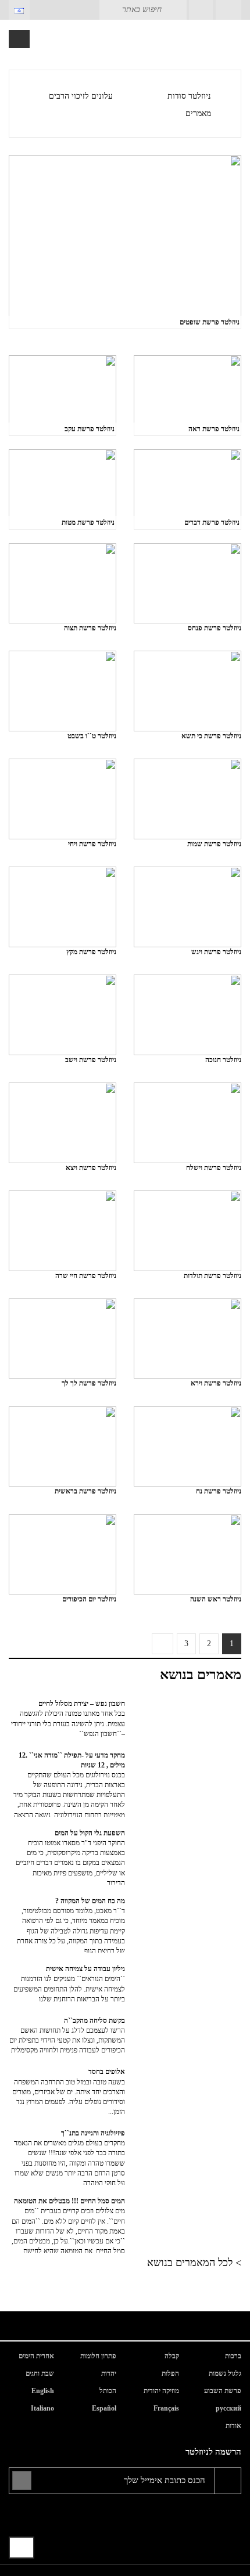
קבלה (172, 2356)
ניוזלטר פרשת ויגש (216, 952)
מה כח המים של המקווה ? (71, 1925)
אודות (233, 2426)
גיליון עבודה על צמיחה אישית (69, 1984)
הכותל (108, 2391)
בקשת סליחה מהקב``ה (67, 2035)
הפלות (170, 2373)
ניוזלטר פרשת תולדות (212, 1276)
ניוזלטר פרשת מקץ (91, 952)
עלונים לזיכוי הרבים (81, 96)
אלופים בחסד (69, 2092)
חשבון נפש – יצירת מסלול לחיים (68, 1718)
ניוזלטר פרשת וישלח (214, 1168)
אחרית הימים (36, 2356)
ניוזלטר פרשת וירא (216, 1383)
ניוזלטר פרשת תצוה (90, 628)
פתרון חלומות (98, 2356)
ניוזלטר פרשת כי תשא (211, 736)
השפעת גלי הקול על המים (70, 1857)
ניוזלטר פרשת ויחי (92, 844)
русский (228, 2408)
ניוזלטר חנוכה (223, 1060)
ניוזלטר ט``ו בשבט (92, 736)
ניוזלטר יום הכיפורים (89, 1599)
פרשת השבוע (223, 2391)
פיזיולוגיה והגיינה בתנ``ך (69, 2157)
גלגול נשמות (225, 2373)
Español (104, 2408)
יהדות (109, 2373)
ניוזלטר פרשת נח (219, 1491)
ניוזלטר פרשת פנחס (215, 628)
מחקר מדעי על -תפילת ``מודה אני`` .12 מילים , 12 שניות (69, 1784)
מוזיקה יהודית (161, 2391)
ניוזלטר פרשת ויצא (91, 1168)
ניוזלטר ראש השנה (216, 1599)
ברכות (233, 2356)
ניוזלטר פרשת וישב (91, 1060)
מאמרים (198, 113)
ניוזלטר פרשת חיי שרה (86, 1276)
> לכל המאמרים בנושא (194, 2263)
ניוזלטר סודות (189, 96)
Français (166, 2408)
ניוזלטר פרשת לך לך (89, 1383)
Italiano (42, 2408)
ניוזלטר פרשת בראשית (85, 1491)
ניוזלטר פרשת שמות (214, 844)
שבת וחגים (40, 2373)
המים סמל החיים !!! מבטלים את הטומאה (68, 2225)
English (43, 2391)
